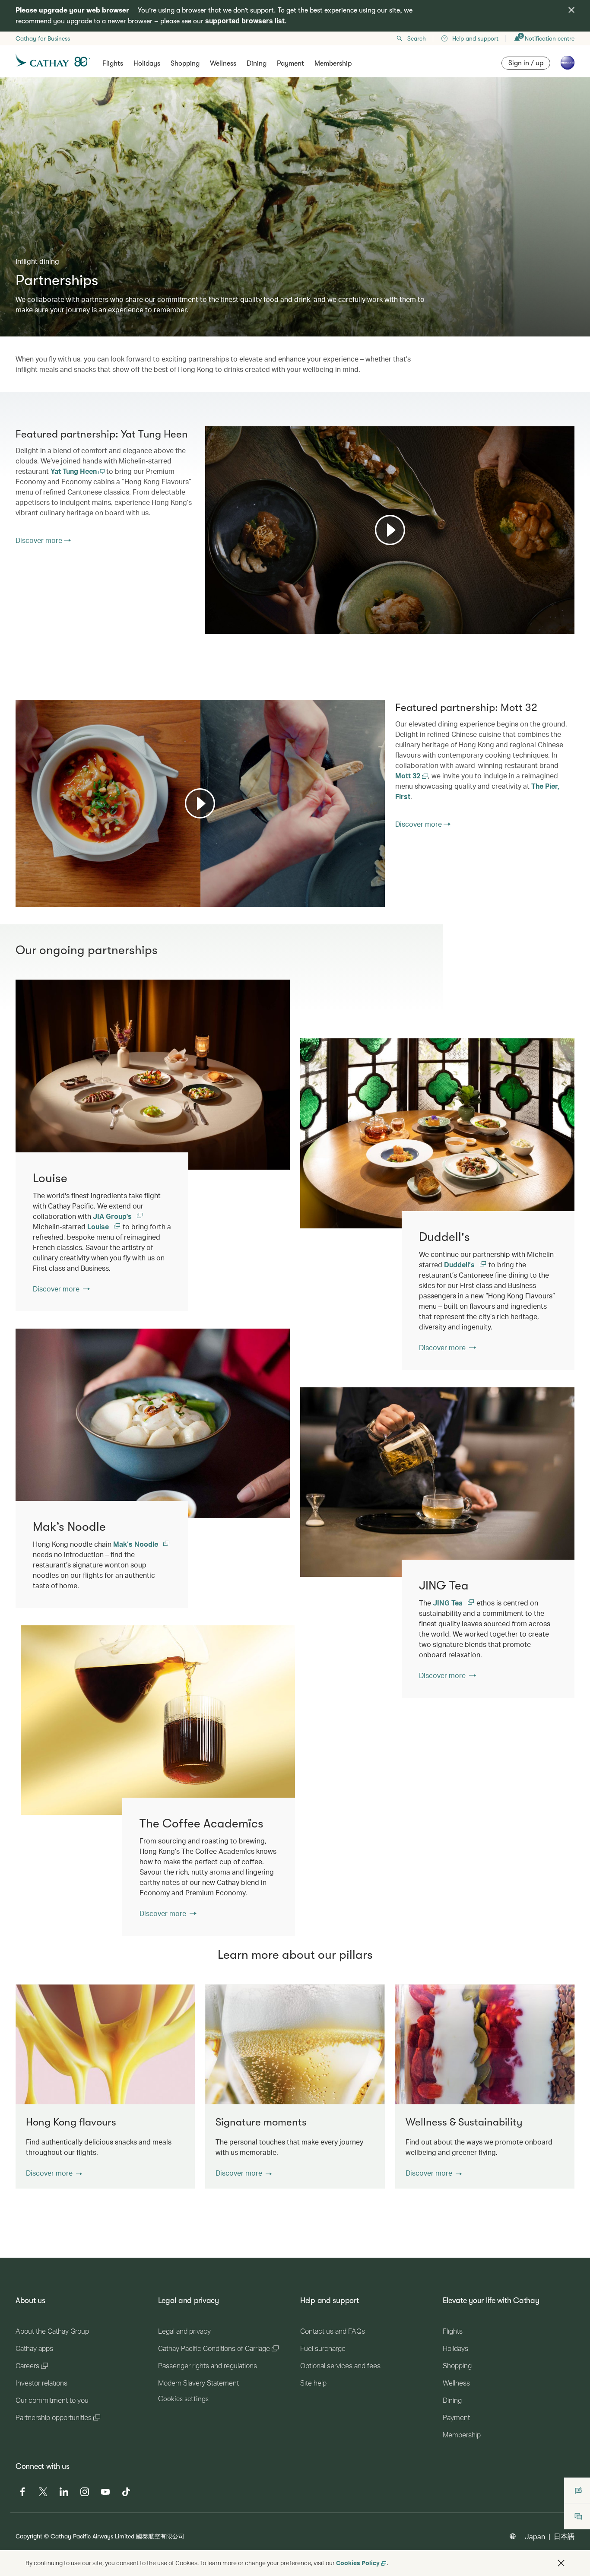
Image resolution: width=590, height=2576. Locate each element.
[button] (54, 2173)
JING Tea (449, 1603)
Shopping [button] (185, 63)
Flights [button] (113, 63)
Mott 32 (409, 776)
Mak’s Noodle (136, 1544)
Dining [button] (257, 63)
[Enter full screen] (567, 627)
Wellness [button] (223, 63)
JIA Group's (113, 1216)
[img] (571, 10)
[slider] (209, 617)
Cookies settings (183, 2399)
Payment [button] (290, 63)
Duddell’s (460, 1264)
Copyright (29, 2536)
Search (417, 38)
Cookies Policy (358, 2563)
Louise (99, 1226)
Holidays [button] (147, 63)
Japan (535, 2536)
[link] (437, 1133)
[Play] (390, 530)
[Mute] (222, 627)
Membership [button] (333, 63)
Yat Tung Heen (75, 471)
